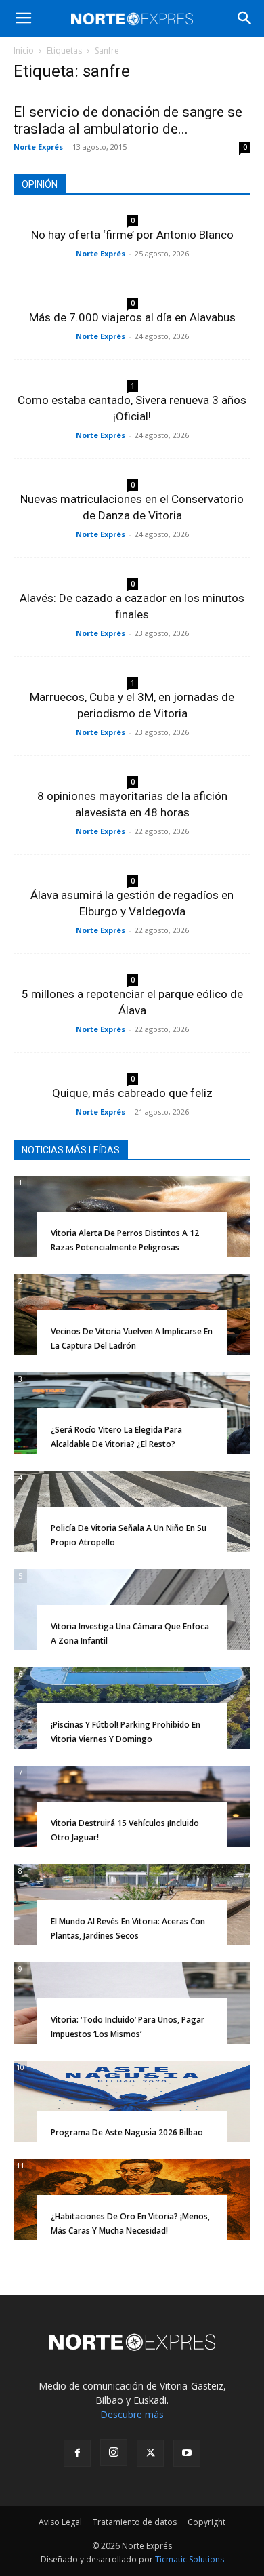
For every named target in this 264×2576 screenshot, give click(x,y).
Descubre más (132, 2414)
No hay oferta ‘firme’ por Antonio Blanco (132, 235)
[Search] (245, 18)
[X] (150, 2453)
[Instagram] (114, 2453)
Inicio (24, 51)
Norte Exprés (38, 147)
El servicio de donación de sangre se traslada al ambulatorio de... (128, 120)
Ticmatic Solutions (190, 2559)
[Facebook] (77, 2453)
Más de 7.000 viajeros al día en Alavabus (132, 317)
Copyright (206, 2522)
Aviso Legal (60, 2522)
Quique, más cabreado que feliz (132, 1093)
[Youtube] (187, 2453)
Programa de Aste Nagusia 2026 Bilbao (127, 2132)
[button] (23, 18)
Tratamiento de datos (135, 2522)
